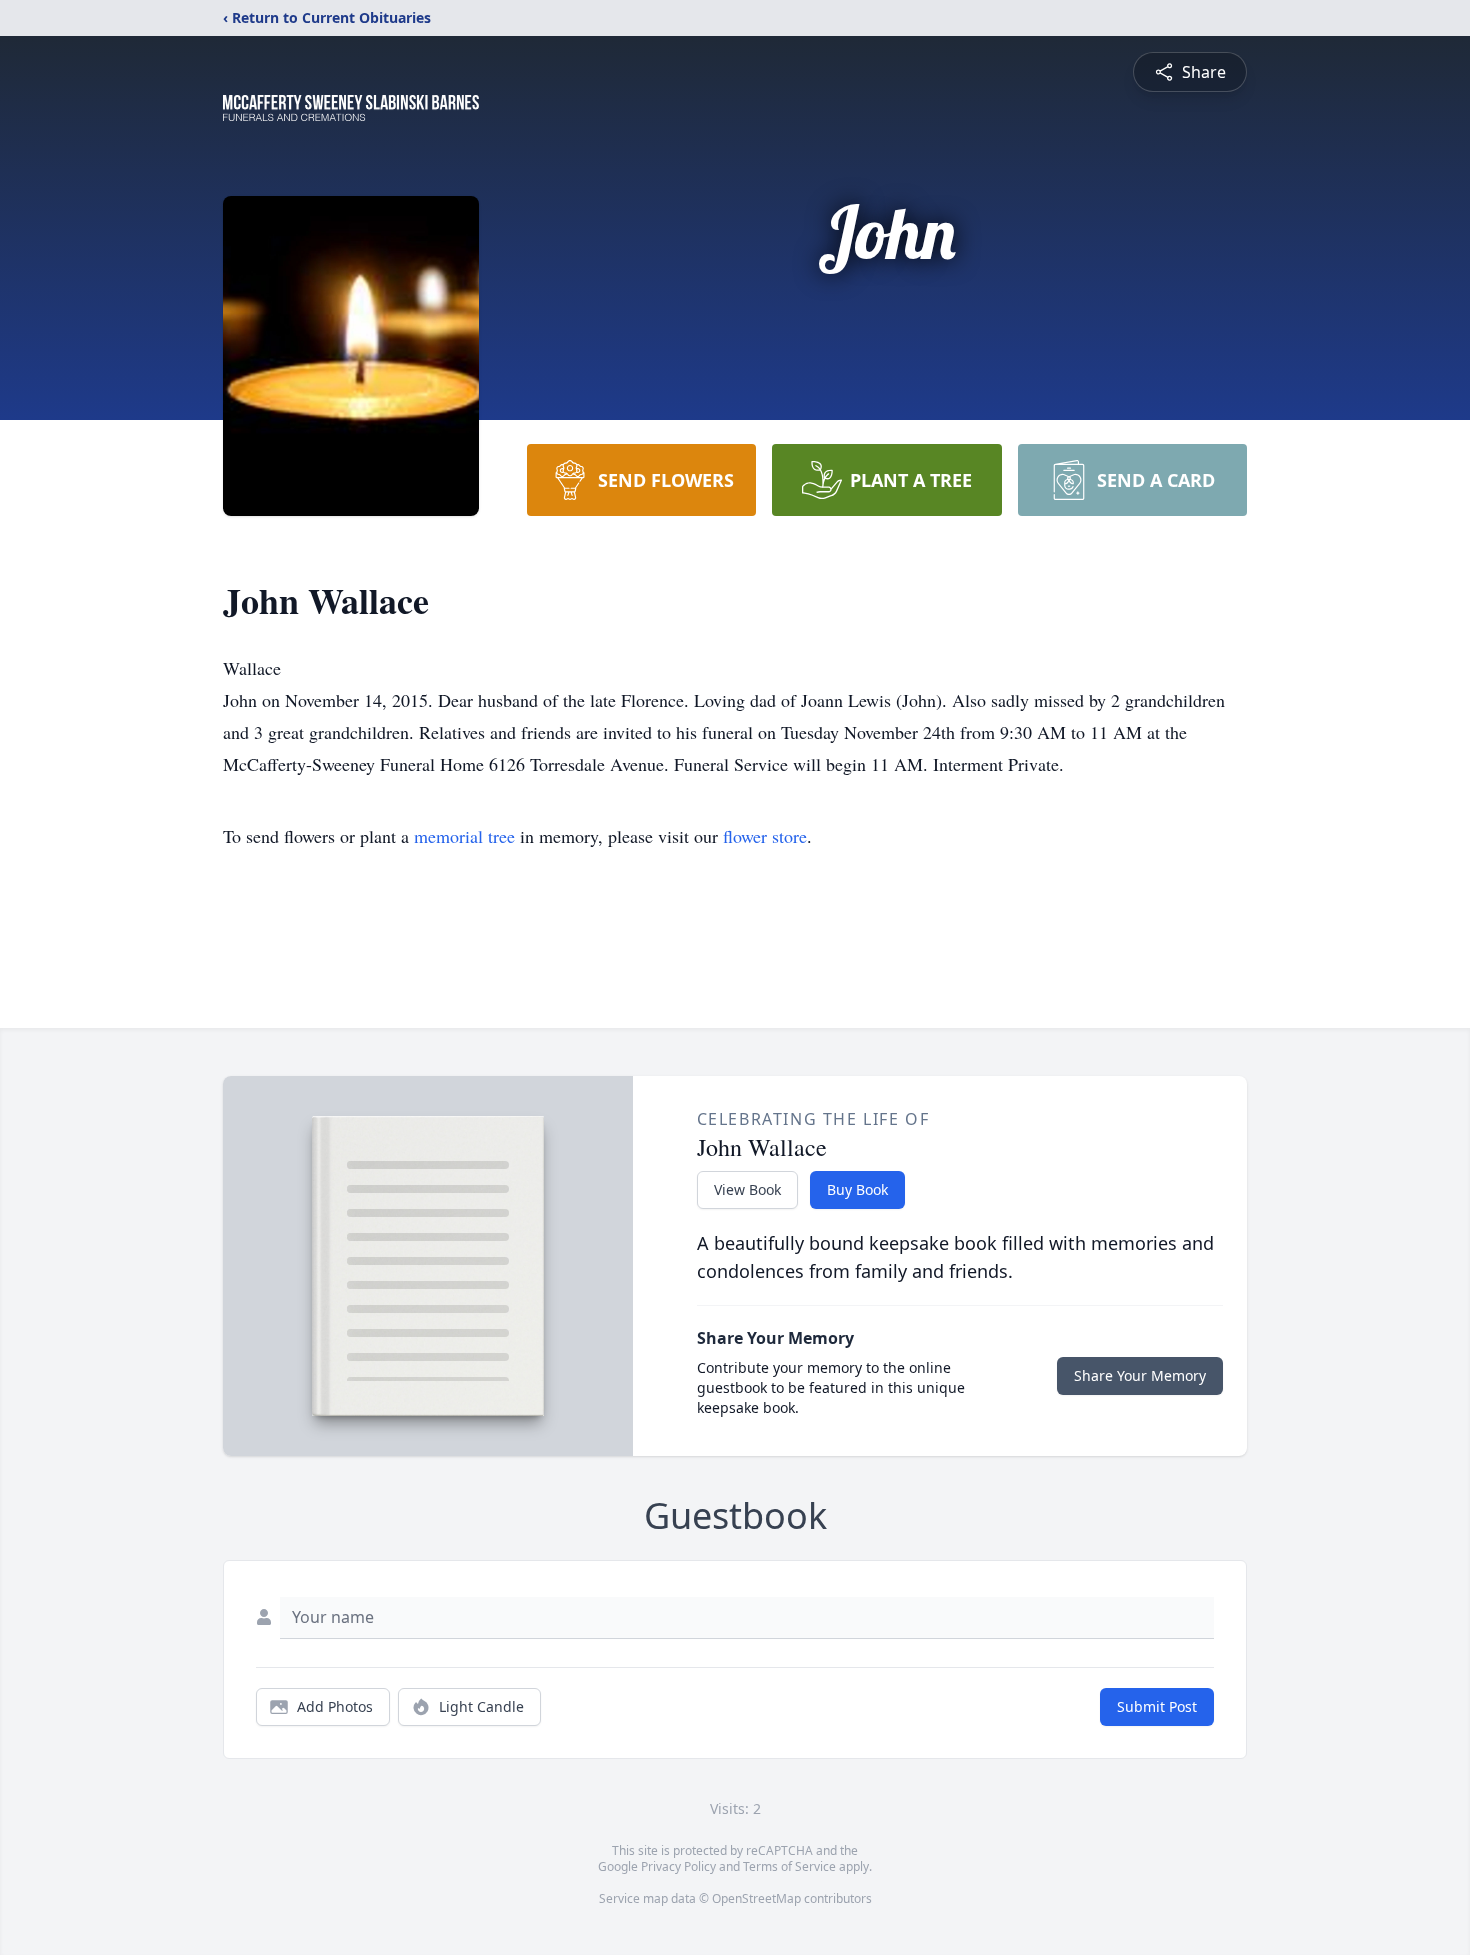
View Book (747, 1189)
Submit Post (1157, 1706)
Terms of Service (789, 1866)
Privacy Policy (678, 1866)
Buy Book (857, 1189)
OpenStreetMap (756, 1898)
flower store (765, 836)
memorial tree (464, 836)
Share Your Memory (1140, 1375)
